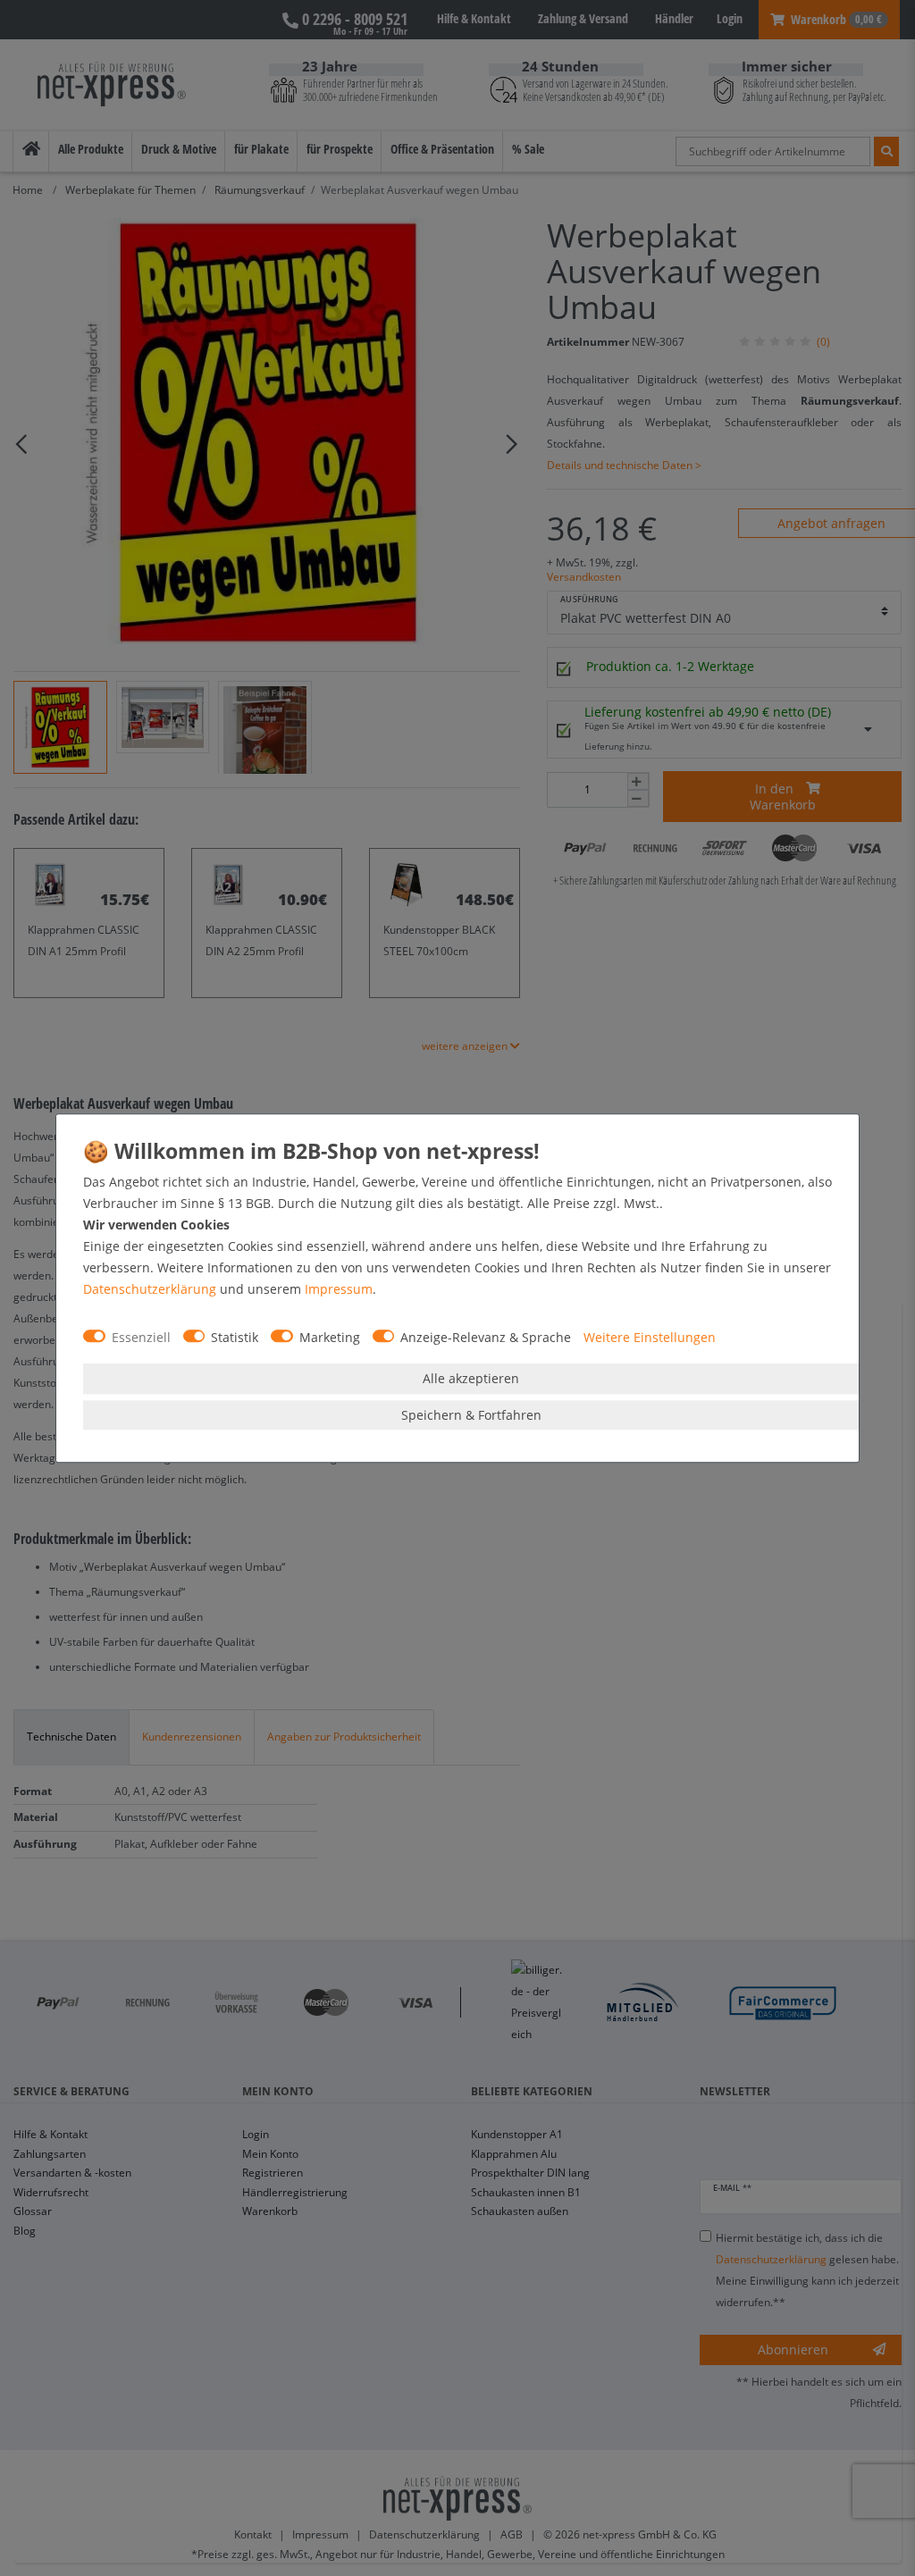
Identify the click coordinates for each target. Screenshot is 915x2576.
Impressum (339, 1289)
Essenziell (141, 1337)
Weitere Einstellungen (650, 1337)
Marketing (330, 1337)
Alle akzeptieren (471, 1378)
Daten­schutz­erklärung (150, 1289)
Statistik (235, 1337)
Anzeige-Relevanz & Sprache (486, 1337)
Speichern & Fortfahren (471, 1415)
